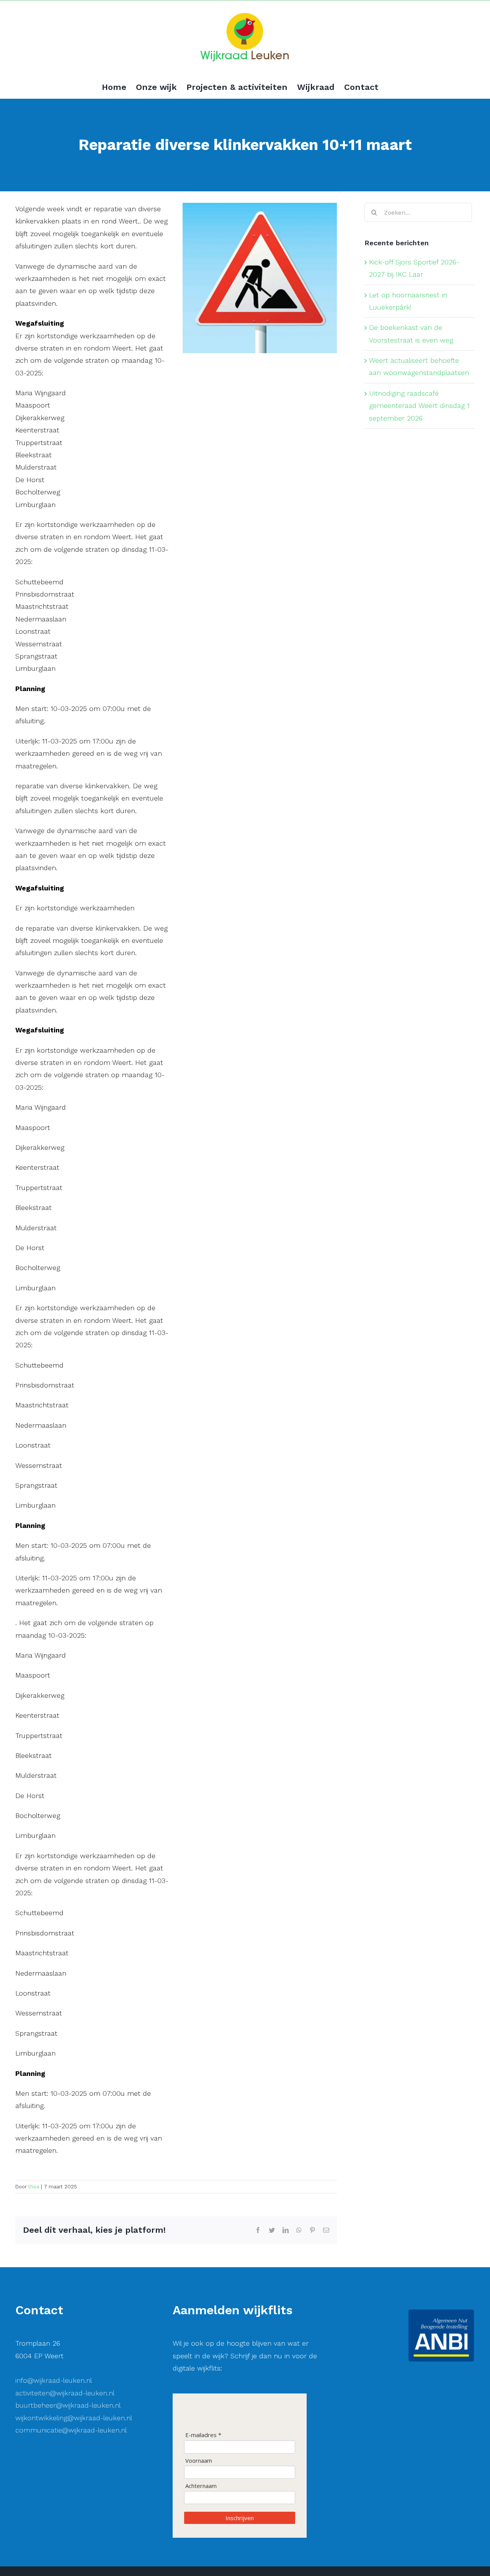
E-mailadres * (203, 2435)
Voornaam (199, 2461)
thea (34, 2187)
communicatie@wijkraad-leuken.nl (71, 2430)
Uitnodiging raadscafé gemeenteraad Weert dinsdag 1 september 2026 (419, 406)
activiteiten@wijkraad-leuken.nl (65, 2393)
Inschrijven (240, 2518)
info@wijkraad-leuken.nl (54, 2380)
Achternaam (201, 2486)
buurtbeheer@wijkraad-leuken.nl (68, 2405)
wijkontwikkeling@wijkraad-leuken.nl (74, 2418)
